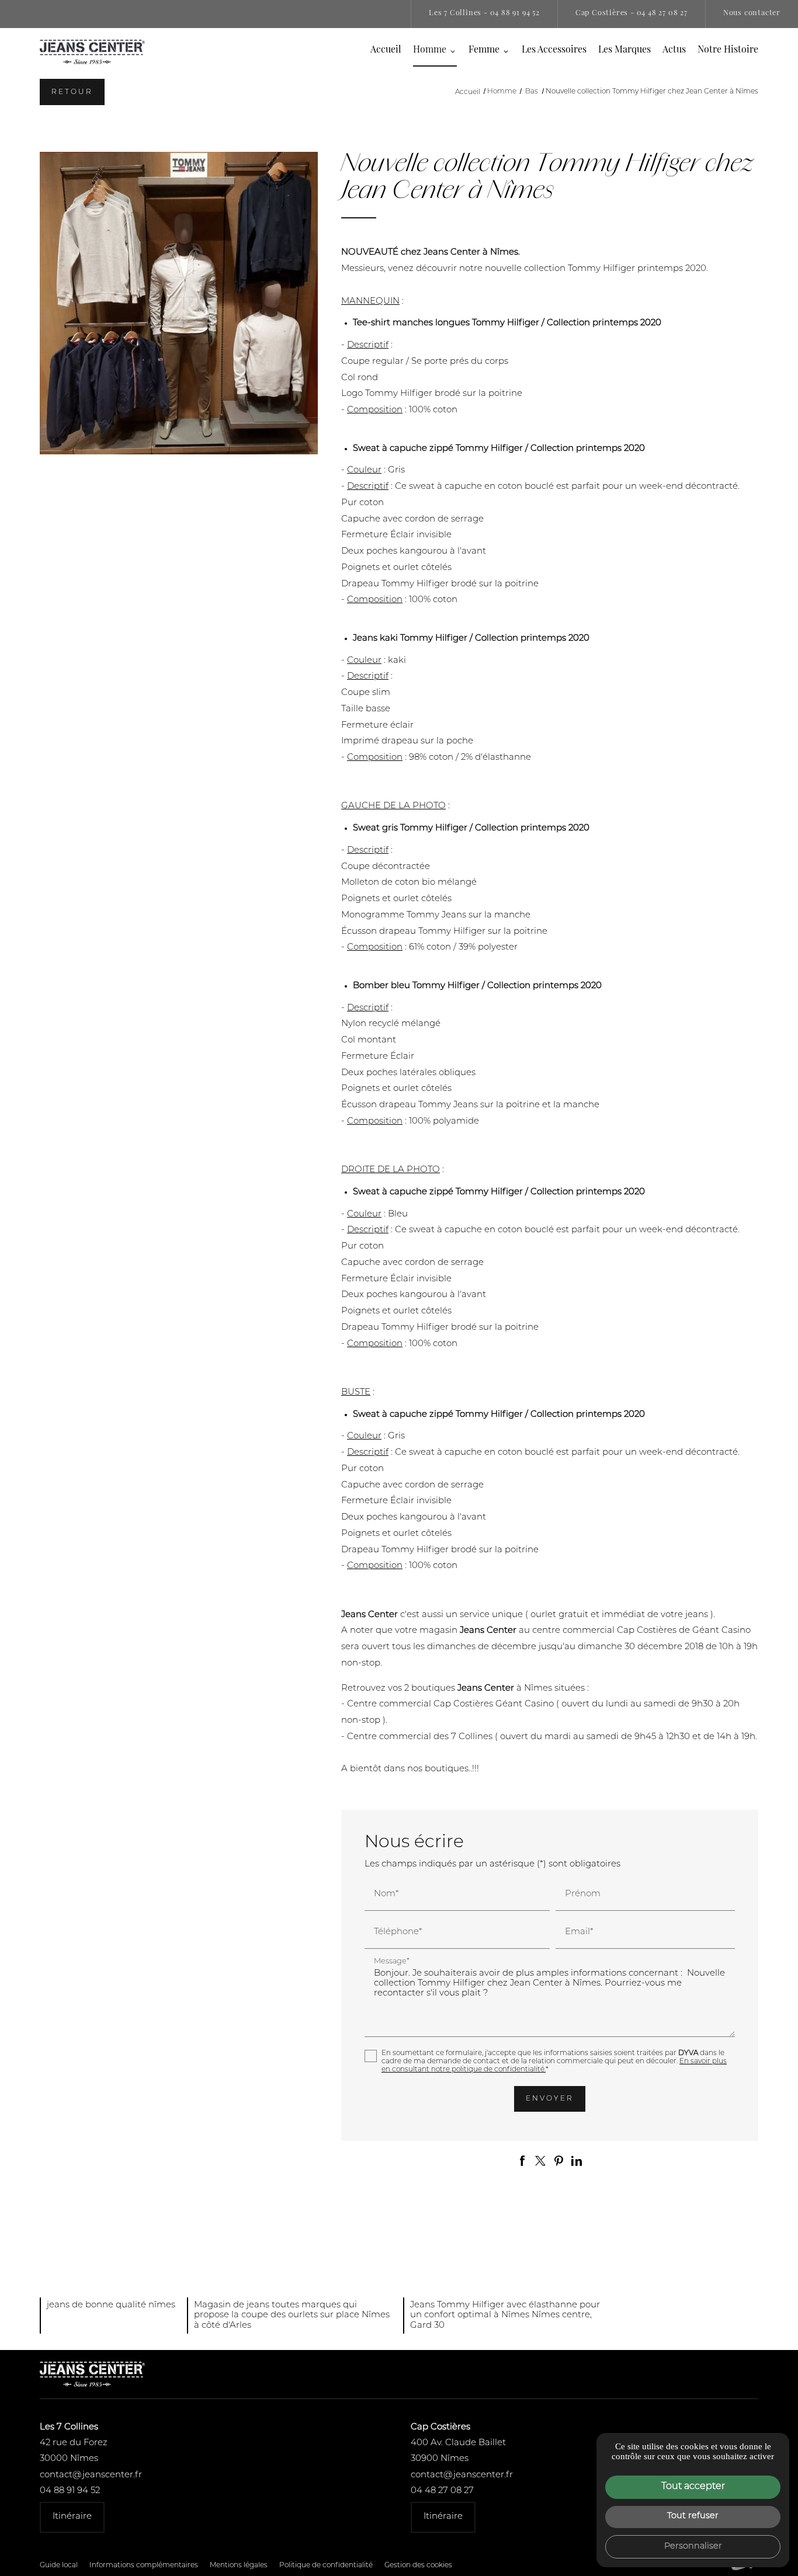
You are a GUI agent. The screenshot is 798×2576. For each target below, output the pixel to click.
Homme (430, 50)
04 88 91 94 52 (70, 2491)
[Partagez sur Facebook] (522, 2161)
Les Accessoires (554, 50)
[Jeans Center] (92, 52)
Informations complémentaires (144, 2565)
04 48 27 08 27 (442, 2491)
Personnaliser (693, 2547)
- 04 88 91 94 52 (484, 13)
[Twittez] (540, 2161)
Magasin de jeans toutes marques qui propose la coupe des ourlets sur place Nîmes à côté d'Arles (292, 2316)
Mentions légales (239, 2565)
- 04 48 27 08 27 (632, 13)
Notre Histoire (728, 50)
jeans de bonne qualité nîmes (111, 2305)
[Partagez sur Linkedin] (577, 2161)
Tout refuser (693, 2516)
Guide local (59, 2565)
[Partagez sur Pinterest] (558, 2161)
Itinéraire (72, 2517)
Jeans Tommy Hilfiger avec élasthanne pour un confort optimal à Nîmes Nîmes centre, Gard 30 (505, 2316)
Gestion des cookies (418, 2565)
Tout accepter (693, 2487)
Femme (484, 50)
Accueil (386, 50)
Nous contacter (752, 13)
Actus (674, 50)
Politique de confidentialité (326, 2565)
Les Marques (624, 50)
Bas (532, 92)
